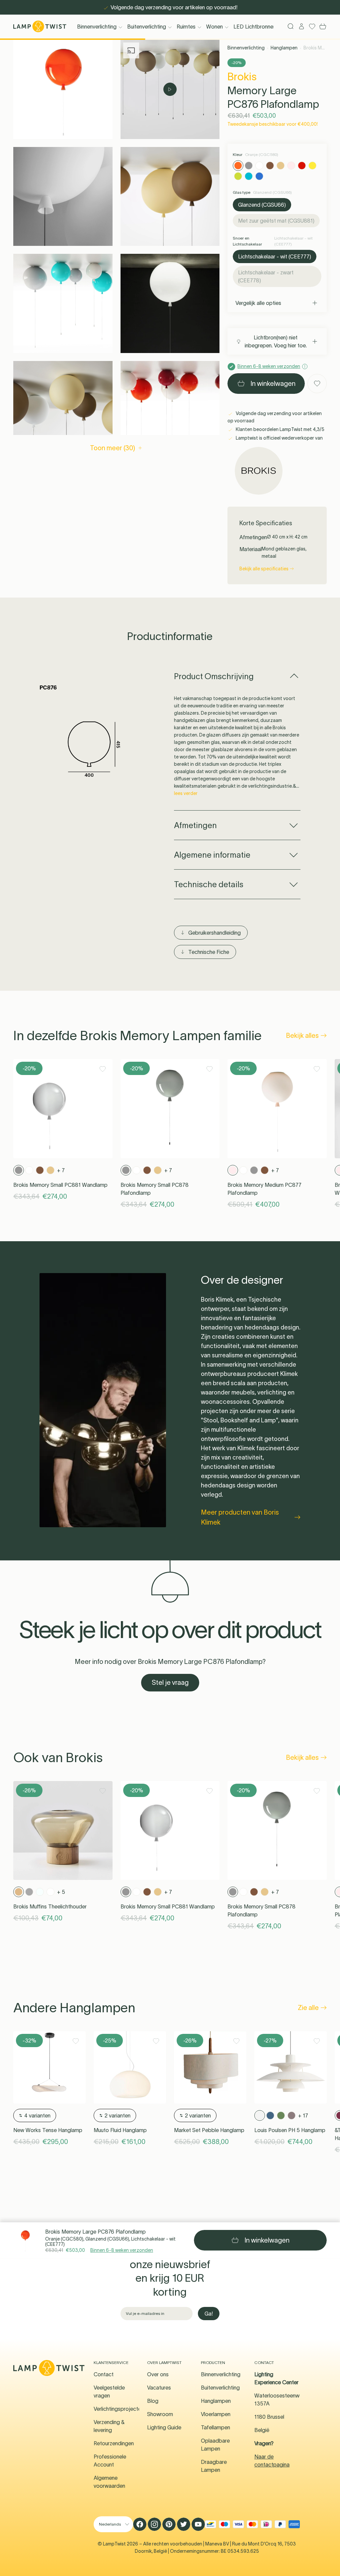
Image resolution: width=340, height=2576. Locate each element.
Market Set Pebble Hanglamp (209, 2130)
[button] (63, 89)
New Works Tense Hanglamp (48, 2130)
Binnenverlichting (97, 27)
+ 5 (61, 1892)
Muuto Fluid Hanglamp (120, 2130)
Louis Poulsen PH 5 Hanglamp (290, 2130)
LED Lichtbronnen (255, 27)
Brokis (242, 76)
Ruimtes (186, 27)
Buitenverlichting (147, 27)
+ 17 (303, 2115)
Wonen (214, 27)
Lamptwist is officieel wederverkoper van (279, 438)
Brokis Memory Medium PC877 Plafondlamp (264, 1189)
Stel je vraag (170, 1682)
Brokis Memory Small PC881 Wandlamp (60, 1185)
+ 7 (61, 1170)
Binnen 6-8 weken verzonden (122, 2250)
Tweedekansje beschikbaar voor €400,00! (273, 124)
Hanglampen (284, 48)
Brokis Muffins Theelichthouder (50, 1906)
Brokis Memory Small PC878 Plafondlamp (155, 1189)
